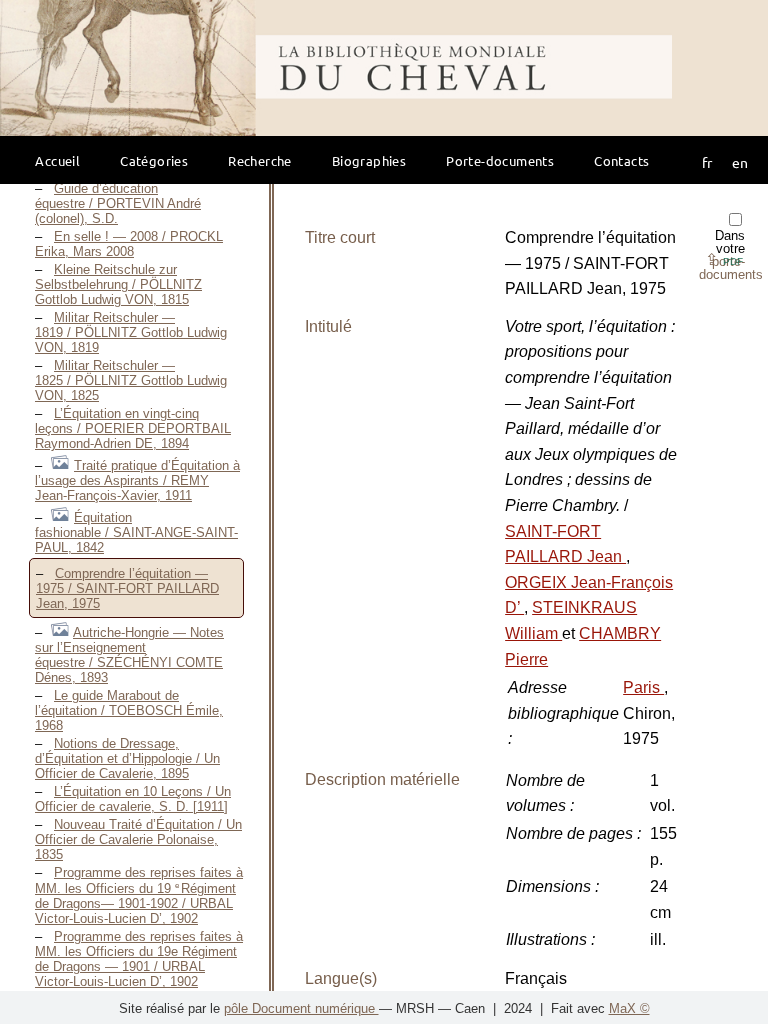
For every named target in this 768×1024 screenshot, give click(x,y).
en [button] (740, 162)
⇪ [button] (724, 259)
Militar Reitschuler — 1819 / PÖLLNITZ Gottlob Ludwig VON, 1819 (131, 332)
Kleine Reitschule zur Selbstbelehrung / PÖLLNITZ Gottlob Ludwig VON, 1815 (118, 284)
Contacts (621, 160)
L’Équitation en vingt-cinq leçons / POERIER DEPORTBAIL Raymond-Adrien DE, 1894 (133, 428)
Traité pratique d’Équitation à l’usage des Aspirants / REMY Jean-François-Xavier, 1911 (137, 480)
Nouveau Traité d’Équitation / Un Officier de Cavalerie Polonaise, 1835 (138, 839)
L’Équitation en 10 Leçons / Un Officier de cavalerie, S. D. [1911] (133, 799)
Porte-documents (500, 160)
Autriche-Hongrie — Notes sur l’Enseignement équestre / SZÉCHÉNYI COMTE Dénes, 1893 (129, 655)
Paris (643, 687)
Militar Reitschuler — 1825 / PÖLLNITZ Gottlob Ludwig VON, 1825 (131, 380)
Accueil (57, 160)
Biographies (369, 160)
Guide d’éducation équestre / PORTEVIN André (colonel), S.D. (118, 203)
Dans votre (731, 255)
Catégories (154, 160)
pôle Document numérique (301, 1008)
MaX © (629, 1008)
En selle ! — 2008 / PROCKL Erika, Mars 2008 (129, 244)
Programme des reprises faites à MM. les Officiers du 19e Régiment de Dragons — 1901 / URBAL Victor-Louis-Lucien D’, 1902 (139, 959)
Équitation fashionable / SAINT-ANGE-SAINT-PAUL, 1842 (136, 532)
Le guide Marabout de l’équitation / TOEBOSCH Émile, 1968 (129, 710)
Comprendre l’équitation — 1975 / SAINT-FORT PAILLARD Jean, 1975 (127, 588)
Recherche (260, 160)
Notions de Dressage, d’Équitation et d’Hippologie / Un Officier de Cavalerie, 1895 (127, 758)
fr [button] (707, 162)
